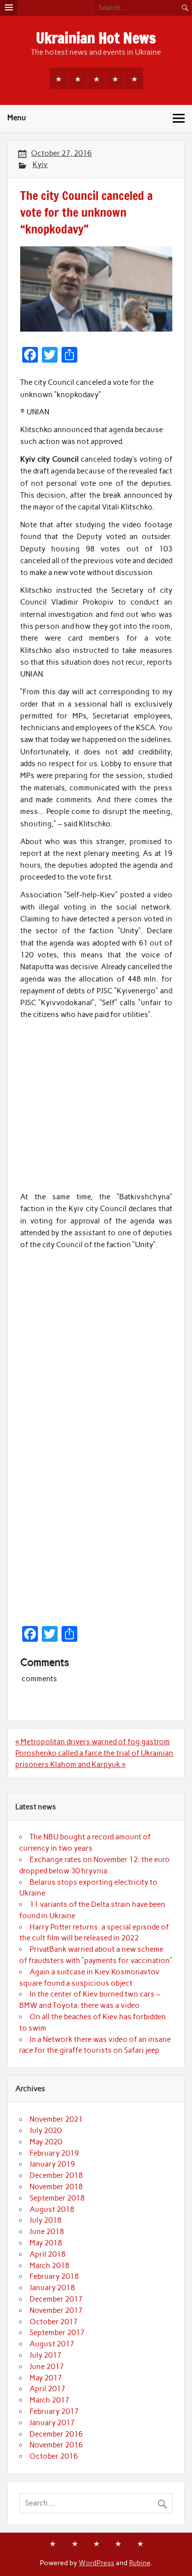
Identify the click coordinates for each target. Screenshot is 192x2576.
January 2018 (52, 2288)
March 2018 (49, 2266)
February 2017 (54, 2411)
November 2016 (56, 2445)
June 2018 (47, 2232)
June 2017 (47, 2367)
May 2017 (46, 2378)
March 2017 (49, 2400)
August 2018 (52, 2209)
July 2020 (46, 2131)
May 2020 (46, 2142)
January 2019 (52, 2164)
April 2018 (48, 2254)
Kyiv (40, 165)
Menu (17, 118)
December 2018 (56, 2175)
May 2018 (46, 2243)
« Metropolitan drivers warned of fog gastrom (93, 1742)
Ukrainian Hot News (96, 38)
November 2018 (56, 2187)
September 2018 (57, 2198)
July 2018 (46, 2220)
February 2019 (54, 2153)
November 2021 (56, 2119)
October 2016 (54, 2456)
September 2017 (57, 2333)
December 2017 (56, 2299)
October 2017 (54, 2322)
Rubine (140, 2563)
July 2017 (46, 2355)
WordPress (96, 2563)
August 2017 (52, 2344)
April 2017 (48, 2389)
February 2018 (54, 2276)
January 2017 (52, 2423)
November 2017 (56, 2310)
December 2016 (56, 2434)
